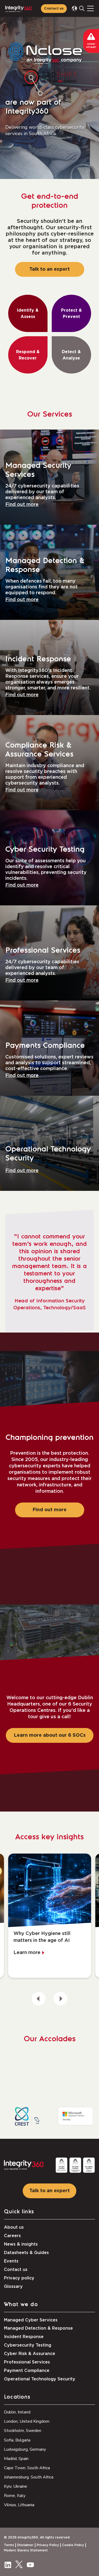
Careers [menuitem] (12, 2236)
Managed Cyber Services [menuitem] (31, 2320)
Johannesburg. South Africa (29, 2477)
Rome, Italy (15, 2496)
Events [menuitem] (11, 2261)
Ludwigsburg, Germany (25, 2449)
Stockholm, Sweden (23, 2431)
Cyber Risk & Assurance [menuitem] (30, 2354)
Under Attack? (91, 46)
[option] (50, 1916)
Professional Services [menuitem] (27, 2362)
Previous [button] (39, 1999)
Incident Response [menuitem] (24, 2337)
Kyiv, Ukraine (16, 2486)
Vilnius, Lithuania (19, 2505)
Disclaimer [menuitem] (25, 2545)
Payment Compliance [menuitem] (27, 2371)
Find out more (22, 505)
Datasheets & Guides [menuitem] (26, 2253)
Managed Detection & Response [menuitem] (38, 2328)
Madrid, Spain (16, 2459)
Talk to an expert (49, 269)
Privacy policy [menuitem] (19, 2278)
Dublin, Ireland (17, 2412)
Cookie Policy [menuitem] (73, 2545)
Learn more (27, 1953)
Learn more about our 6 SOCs (50, 1735)
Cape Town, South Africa (27, 2468)
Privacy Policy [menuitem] (48, 2545)
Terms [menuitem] (9, 2545)
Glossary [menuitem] (13, 2287)
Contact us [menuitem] (16, 2270)
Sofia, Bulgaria (17, 2440)
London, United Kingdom (27, 2421)
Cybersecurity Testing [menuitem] (28, 2345)
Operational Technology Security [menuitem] (40, 2379)
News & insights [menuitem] (21, 2244)
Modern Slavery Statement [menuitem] (26, 2550)
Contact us (54, 9)
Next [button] (60, 1999)
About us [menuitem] (14, 2227)
